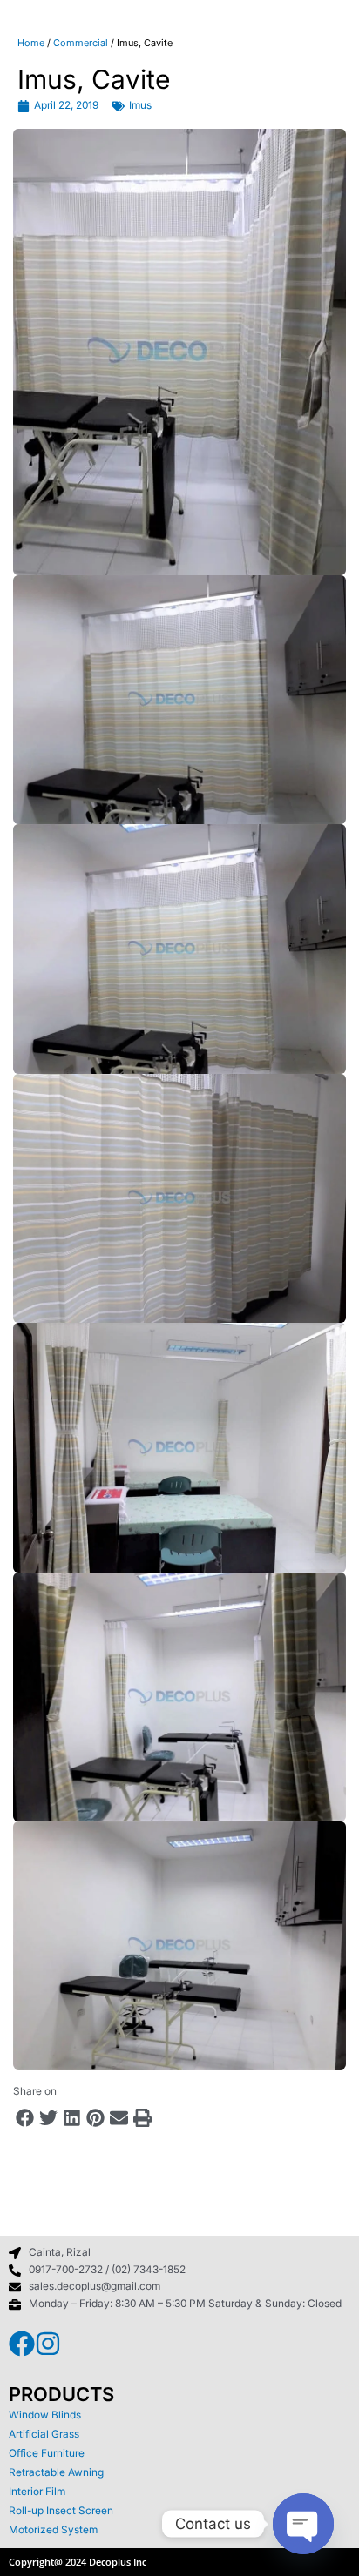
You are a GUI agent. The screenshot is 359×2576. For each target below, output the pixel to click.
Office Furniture (47, 2453)
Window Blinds (45, 2415)
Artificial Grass (44, 2434)
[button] (25, 2118)
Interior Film (37, 2492)
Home (31, 43)
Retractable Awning (56, 2472)
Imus (140, 105)
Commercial (81, 43)
